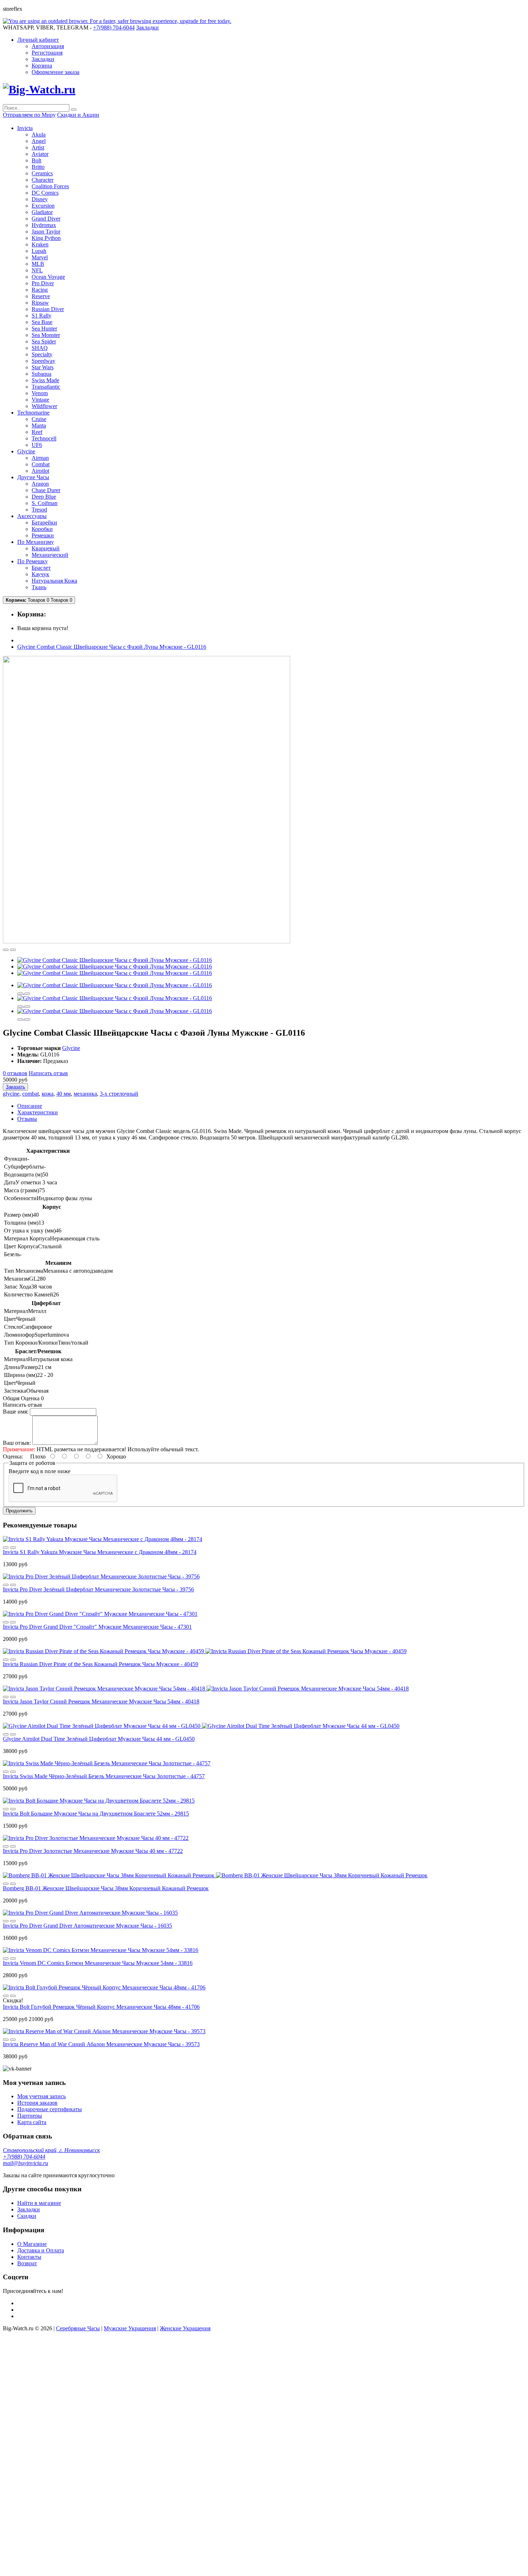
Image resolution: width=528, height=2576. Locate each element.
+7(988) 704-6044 (24, 2157)
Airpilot (40, 471)
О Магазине (32, 2244)
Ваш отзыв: (17, 1443)
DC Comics (45, 193)
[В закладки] (6, 950)
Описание (30, 1106)
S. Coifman (45, 503)
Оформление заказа (55, 72)
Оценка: (13, 1456)
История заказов (37, 2103)
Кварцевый (46, 548)
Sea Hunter (44, 329)
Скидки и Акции (78, 115)
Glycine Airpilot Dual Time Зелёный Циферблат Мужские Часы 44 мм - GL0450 (99, 1739)
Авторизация (48, 46)
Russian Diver (48, 309)
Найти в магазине (39, 2203)
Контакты (29, 2257)
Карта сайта (32, 2122)
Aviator (40, 154)
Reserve (41, 296)
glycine (11, 1094)
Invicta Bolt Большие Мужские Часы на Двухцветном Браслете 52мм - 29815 (96, 1814)
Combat (41, 464)
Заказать (15, 1087)
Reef (37, 432)
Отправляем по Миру (29, 115)
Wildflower (44, 406)
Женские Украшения (185, 2328)
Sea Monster (46, 335)
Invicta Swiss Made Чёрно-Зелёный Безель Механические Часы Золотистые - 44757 (104, 1776)
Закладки (43, 59)
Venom (40, 393)
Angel (39, 141)
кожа (48, 1094)
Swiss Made (45, 380)
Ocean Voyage (48, 277)
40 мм (64, 1094)
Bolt (36, 160)
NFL (37, 270)
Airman (40, 458)
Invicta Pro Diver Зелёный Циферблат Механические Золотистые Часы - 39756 (98, 1589)
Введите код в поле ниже (40, 1471)
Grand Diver (46, 219)
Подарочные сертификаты (50, 2109)
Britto (38, 167)
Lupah (39, 251)
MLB (38, 264)
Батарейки (44, 522)
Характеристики (38, 1112)
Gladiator (42, 212)
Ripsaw (40, 303)
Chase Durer (46, 490)
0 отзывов (15, 1073)
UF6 (37, 445)
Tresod (39, 510)
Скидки (27, 2216)
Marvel (40, 257)
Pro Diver (43, 283)
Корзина (42, 66)
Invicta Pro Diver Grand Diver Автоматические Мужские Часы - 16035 (87, 1926)
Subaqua (41, 374)
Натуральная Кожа (54, 581)
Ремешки (43, 535)
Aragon (40, 484)
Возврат (27, 2263)
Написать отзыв (48, 1073)
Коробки (42, 529)
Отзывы (27, 1119)
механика (85, 1094)
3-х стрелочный (119, 1094)
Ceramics (42, 173)
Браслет (41, 568)
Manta (39, 426)
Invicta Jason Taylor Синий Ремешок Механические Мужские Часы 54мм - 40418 (101, 1701)
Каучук (40, 574)
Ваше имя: (16, 1412)
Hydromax (44, 225)
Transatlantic (46, 387)
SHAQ (40, 348)
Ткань (39, 587)
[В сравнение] (13, 950)
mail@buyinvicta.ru (26, 2163)
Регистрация (47, 53)
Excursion (43, 206)
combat (31, 1094)
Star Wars (43, 367)
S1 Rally (41, 316)
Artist (38, 147)
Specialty (42, 354)
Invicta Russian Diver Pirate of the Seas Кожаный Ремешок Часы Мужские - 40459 (101, 1664)
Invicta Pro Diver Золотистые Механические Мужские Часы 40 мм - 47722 (93, 1851)
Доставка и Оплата (41, 2250)
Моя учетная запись (41, 2096)
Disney (40, 199)
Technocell (44, 438)
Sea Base (42, 322)
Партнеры (30, 2116)
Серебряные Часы (78, 2328)
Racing (40, 290)
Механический (50, 555)
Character (43, 180)
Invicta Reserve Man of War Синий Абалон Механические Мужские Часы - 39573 (101, 2044)
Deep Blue (44, 497)
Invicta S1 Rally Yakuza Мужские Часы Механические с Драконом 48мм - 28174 (100, 1552)
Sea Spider (44, 341)
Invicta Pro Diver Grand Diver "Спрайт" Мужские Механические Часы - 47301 (97, 1627)
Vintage (40, 400)
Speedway (43, 361)
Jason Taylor (46, 232)
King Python (46, 238)
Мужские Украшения (130, 2328)
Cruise (39, 419)
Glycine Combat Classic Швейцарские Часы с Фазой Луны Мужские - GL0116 (112, 647)
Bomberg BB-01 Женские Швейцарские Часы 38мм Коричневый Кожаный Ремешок (106, 1888)
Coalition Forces (50, 186)
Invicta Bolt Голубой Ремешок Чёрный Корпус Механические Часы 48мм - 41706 (101, 2007)
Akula (39, 135)
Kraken (40, 244)
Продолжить (19, 1511)
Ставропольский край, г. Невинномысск (51, 2150)
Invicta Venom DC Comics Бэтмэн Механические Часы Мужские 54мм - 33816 (98, 1963)
